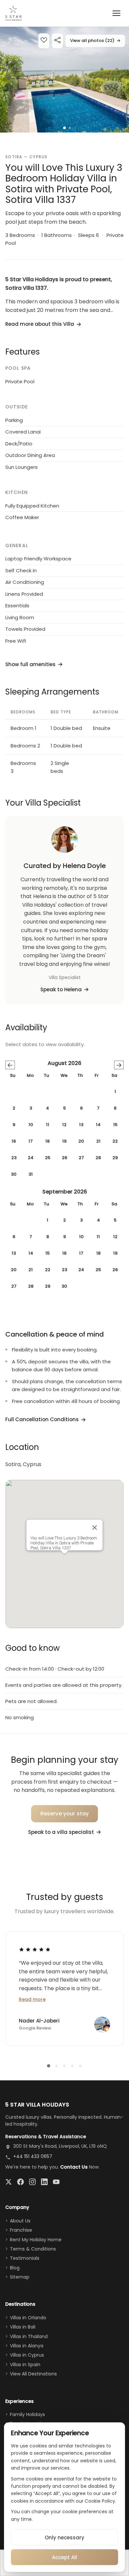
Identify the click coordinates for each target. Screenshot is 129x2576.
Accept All (64, 2557)
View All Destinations (33, 2374)
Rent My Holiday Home (36, 2240)
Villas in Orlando (28, 2318)
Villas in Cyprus (27, 2355)
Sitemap (20, 2277)
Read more (32, 1999)
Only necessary (64, 2538)
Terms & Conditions (33, 2249)
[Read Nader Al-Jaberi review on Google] (35, 1949)
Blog (15, 2268)
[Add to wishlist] (44, 41)
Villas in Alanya (27, 2346)
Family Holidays (27, 2414)
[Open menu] (116, 13)
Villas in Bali (23, 2327)
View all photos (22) (95, 40)
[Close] (95, 1528)
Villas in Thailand (29, 2336)
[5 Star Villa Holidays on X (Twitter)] (9, 2182)
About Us (20, 2221)
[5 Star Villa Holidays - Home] (13, 13)
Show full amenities (30, 664)
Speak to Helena (61, 989)
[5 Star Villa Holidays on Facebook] (21, 2182)
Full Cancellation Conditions (42, 1419)
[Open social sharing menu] (57, 41)
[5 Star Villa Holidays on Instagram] (32, 2182)
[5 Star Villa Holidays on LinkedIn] (44, 2182)
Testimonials (25, 2258)
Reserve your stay (65, 1814)
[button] (64, 80)
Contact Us (74, 2167)
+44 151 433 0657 (33, 2156)
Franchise (21, 2230)
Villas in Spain (25, 2365)
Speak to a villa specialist (61, 1832)
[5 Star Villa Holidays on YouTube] (56, 2182)
